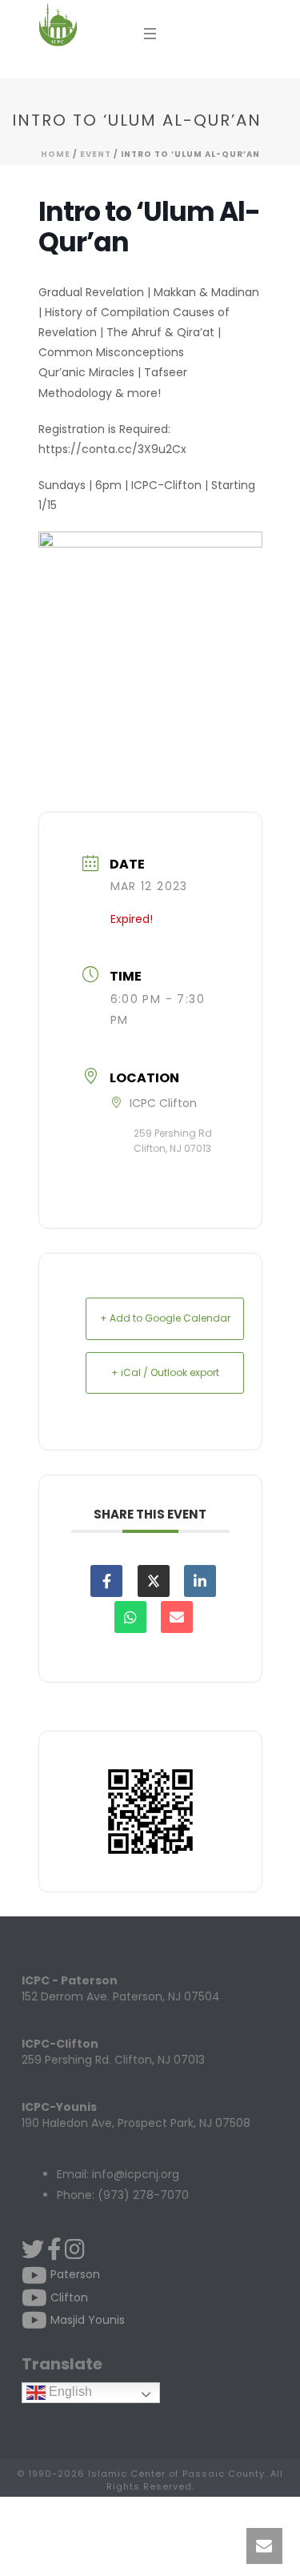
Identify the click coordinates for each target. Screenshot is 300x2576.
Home (56, 154)
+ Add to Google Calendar (165, 1318)
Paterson (74, 2274)
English (69, 2391)
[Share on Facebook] (106, 1581)
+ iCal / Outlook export (165, 1372)
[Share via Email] (177, 1617)
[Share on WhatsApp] (130, 1617)
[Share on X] (154, 1581)
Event (96, 154)
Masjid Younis (86, 2320)
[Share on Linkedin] (200, 1581)
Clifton (68, 2297)
